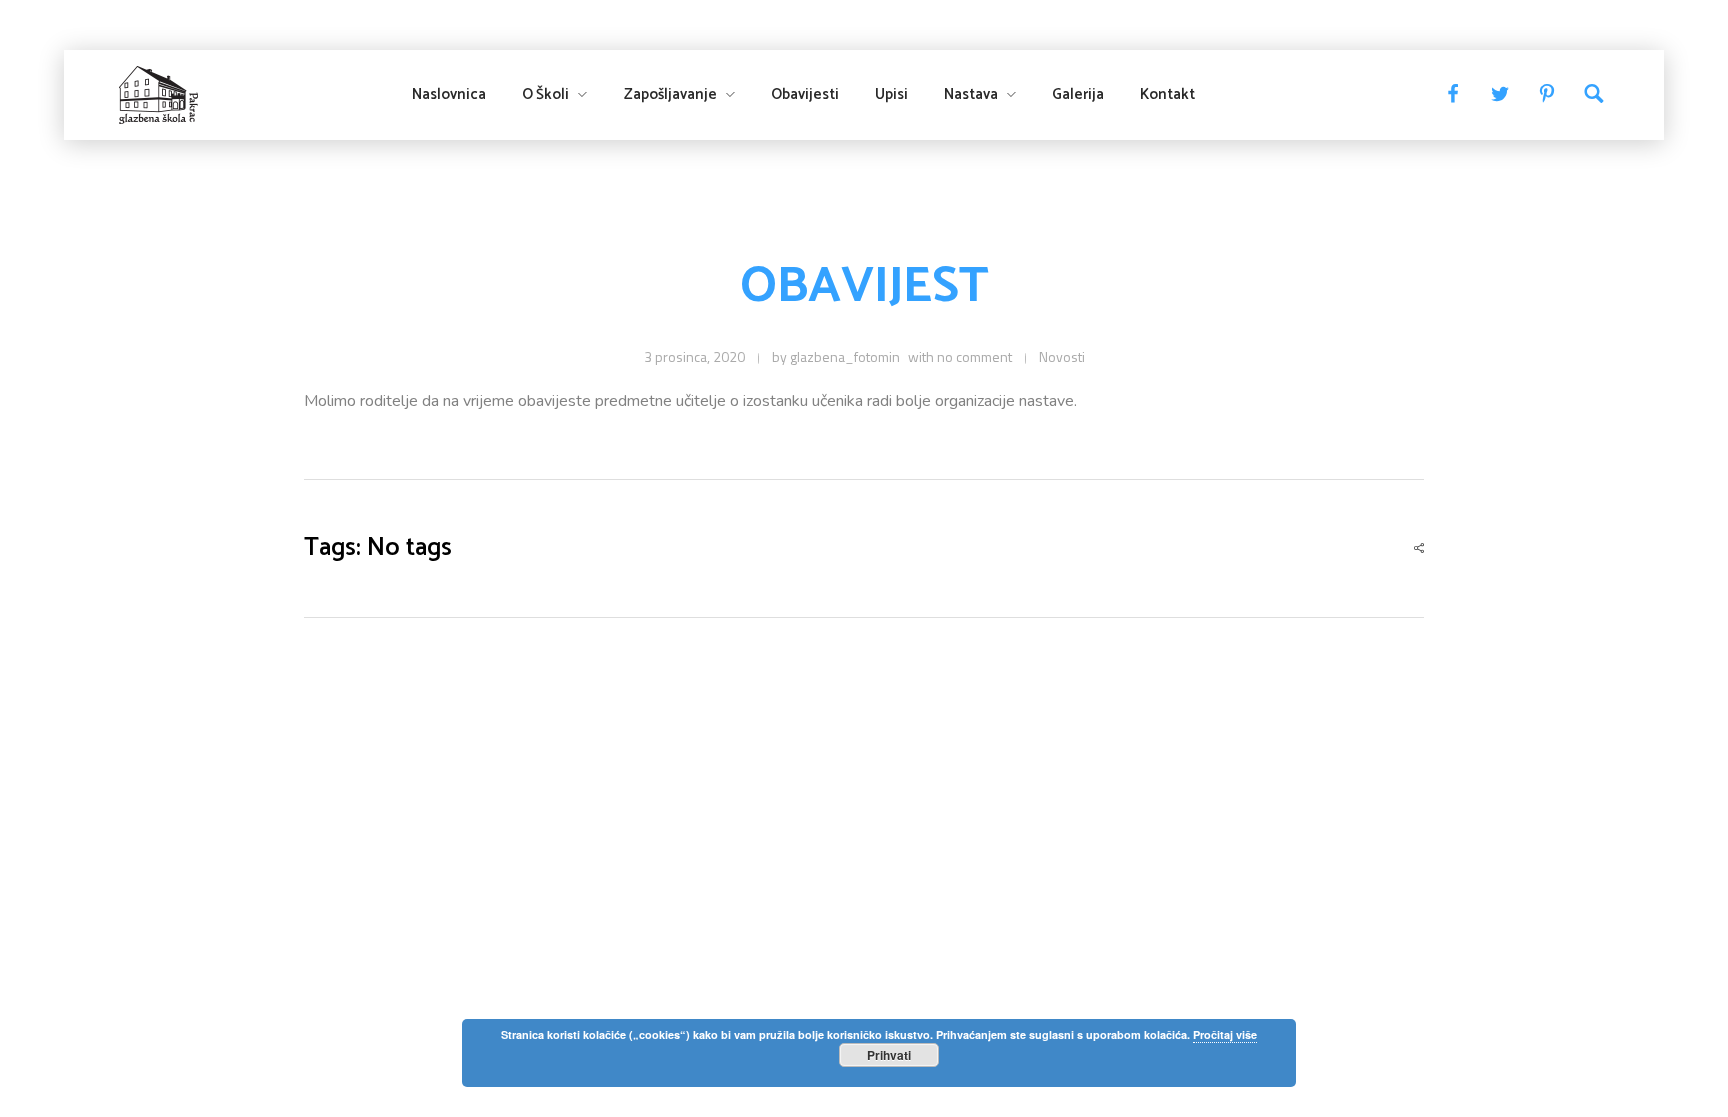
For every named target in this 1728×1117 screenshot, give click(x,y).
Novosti (1062, 356)
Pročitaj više (1225, 1034)
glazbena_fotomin (845, 356)
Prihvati (889, 1055)
